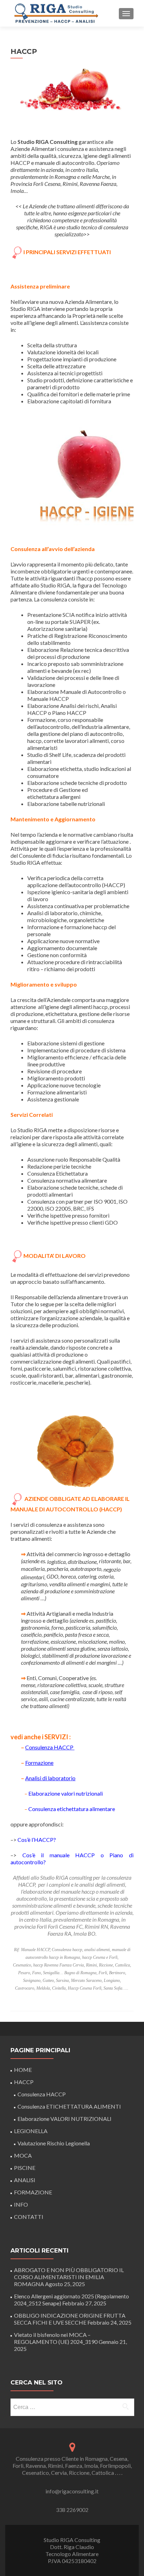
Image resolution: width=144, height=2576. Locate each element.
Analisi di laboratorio (50, 1778)
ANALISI (25, 2180)
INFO (21, 2204)
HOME (23, 2070)
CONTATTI (29, 2217)
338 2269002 (72, 2510)
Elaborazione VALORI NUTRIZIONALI (64, 2119)
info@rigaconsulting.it (72, 2491)
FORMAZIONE (33, 2192)
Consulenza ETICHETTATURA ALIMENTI (69, 2106)
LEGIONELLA (31, 2131)
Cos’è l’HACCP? (37, 1840)
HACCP (24, 2082)
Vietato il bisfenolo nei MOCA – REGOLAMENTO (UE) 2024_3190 (56, 2338)
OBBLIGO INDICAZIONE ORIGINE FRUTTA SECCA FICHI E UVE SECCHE (70, 2319)
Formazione (39, 1763)
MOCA (23, 2155)
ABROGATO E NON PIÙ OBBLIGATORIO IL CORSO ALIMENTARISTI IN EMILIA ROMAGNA (69, 2277)
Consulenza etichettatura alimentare (72, 1809)
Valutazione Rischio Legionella (54, 2143)
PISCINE (25, 2168)
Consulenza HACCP (50, 1747)
